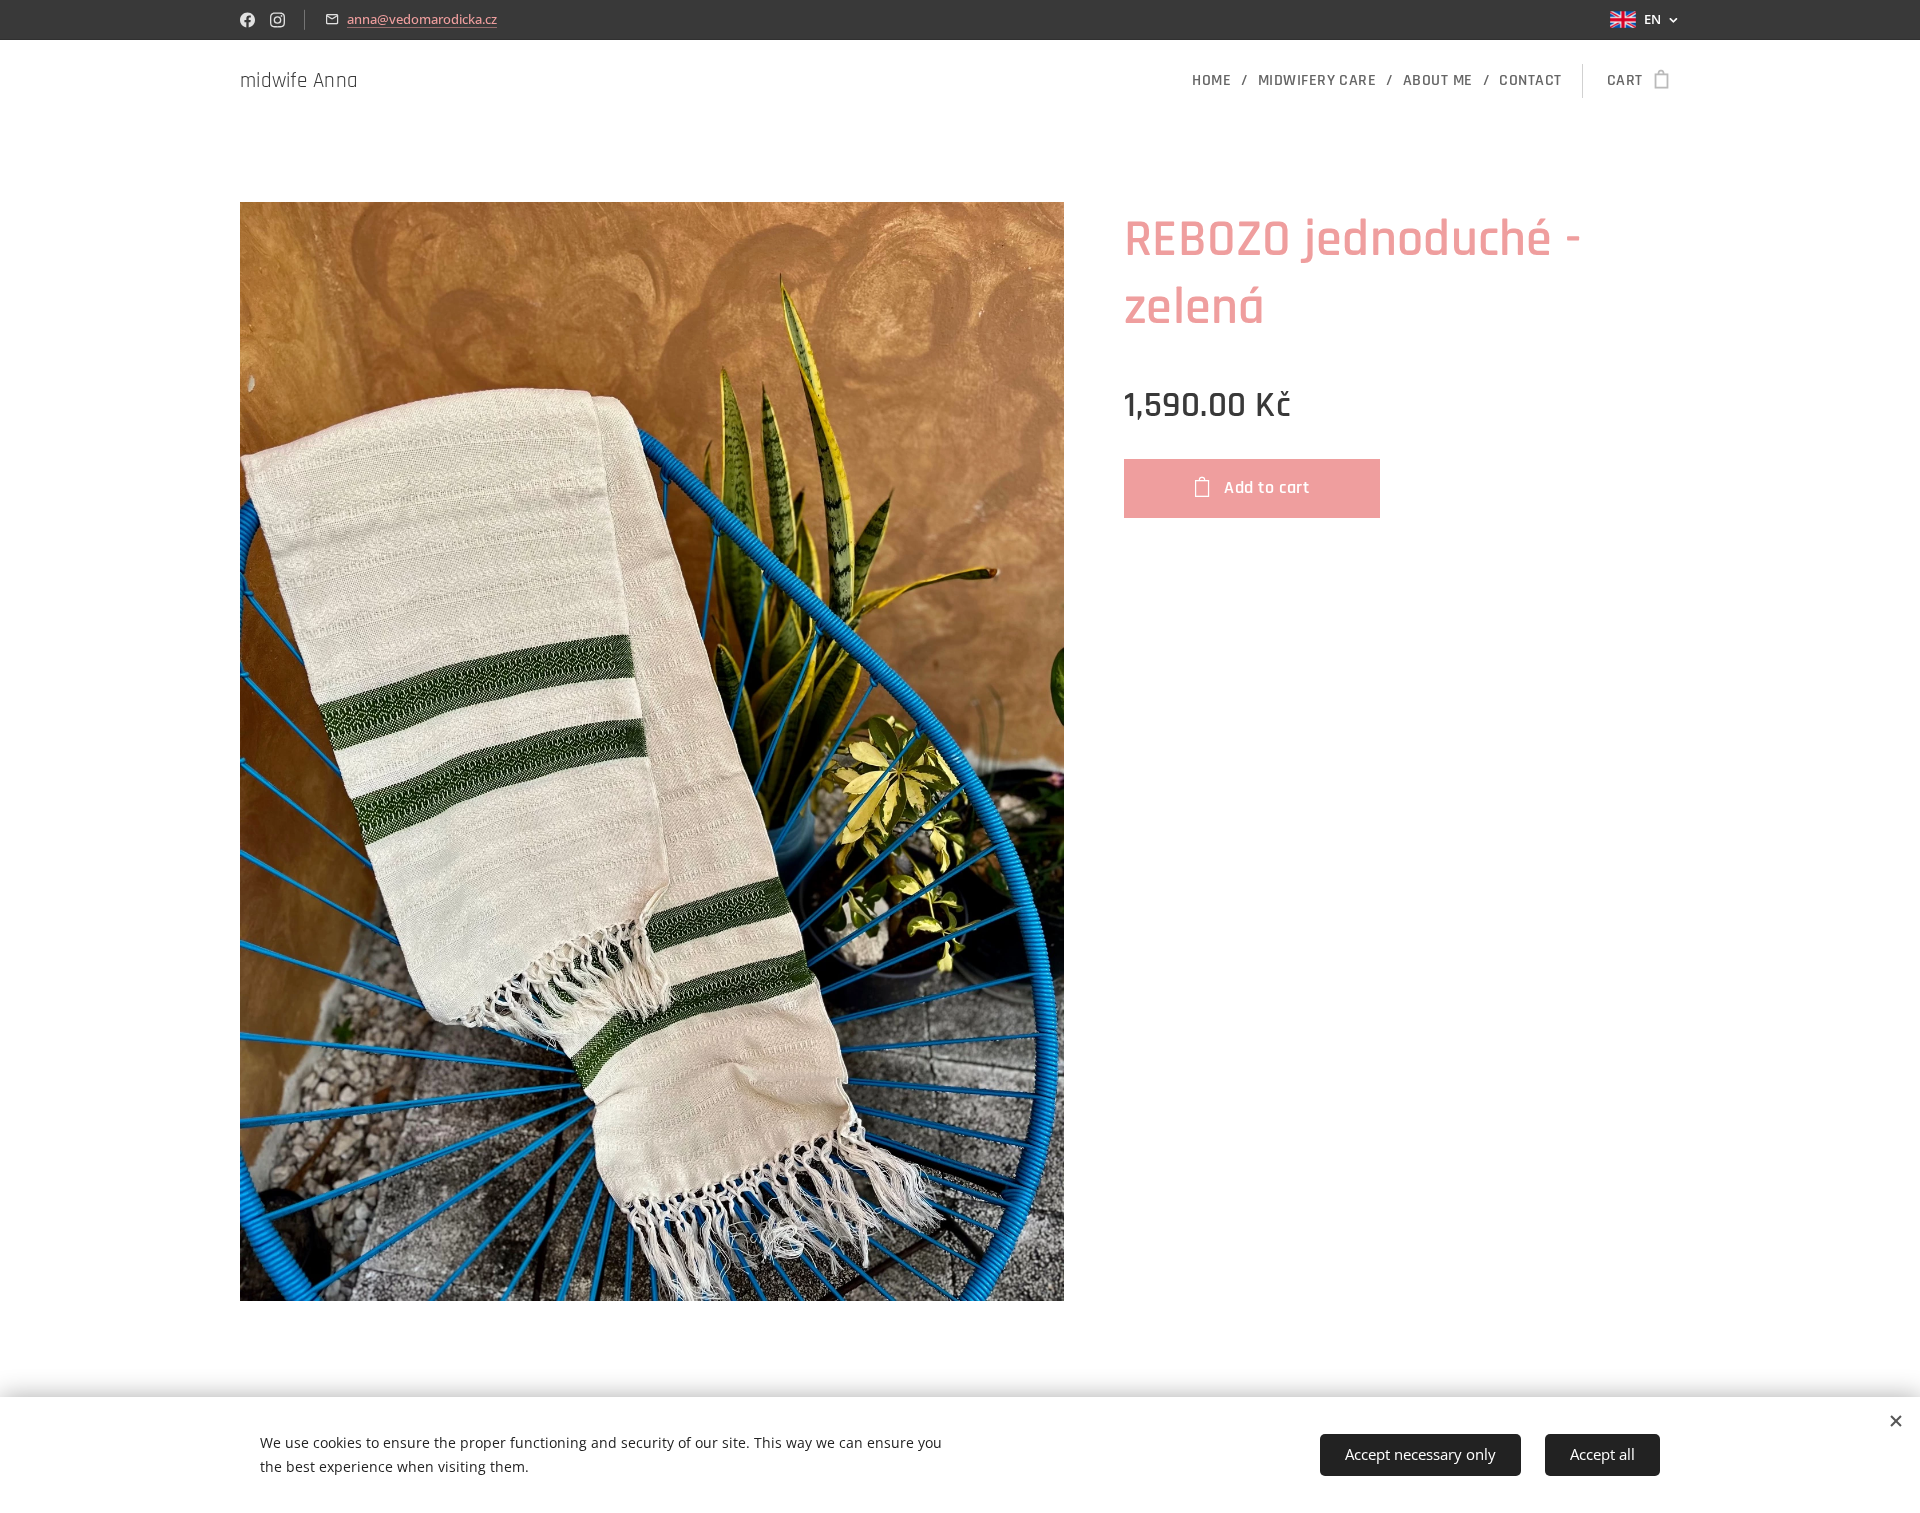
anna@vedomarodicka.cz (422, 19)
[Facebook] (247, 20)
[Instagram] (277, 20)
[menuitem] (1217, 81)
